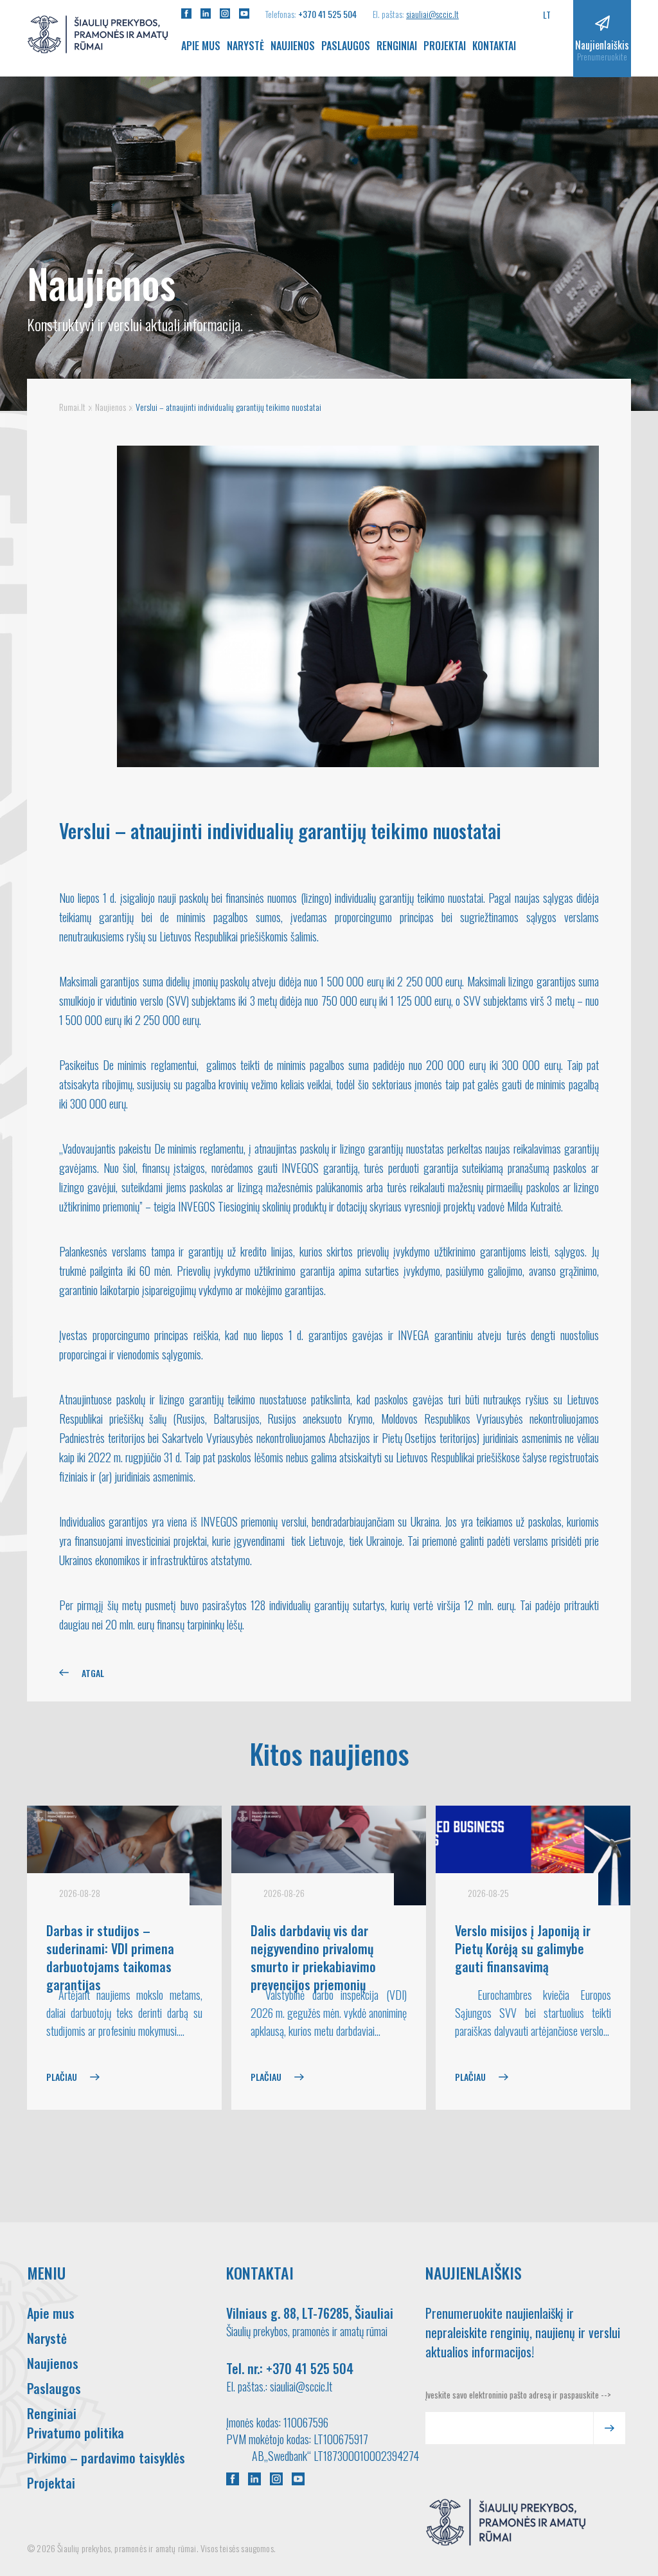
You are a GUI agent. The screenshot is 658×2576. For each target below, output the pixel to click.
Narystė (245, 46)
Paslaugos (346, 46)
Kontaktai (494, 46)
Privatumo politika (76, 2433)
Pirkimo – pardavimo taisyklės (106, 2458)
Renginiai (397, 46)
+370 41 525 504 (327, 14)
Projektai (445, 46)
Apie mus (201, 46)
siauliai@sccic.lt (432, 14)
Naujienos (293, 46)
